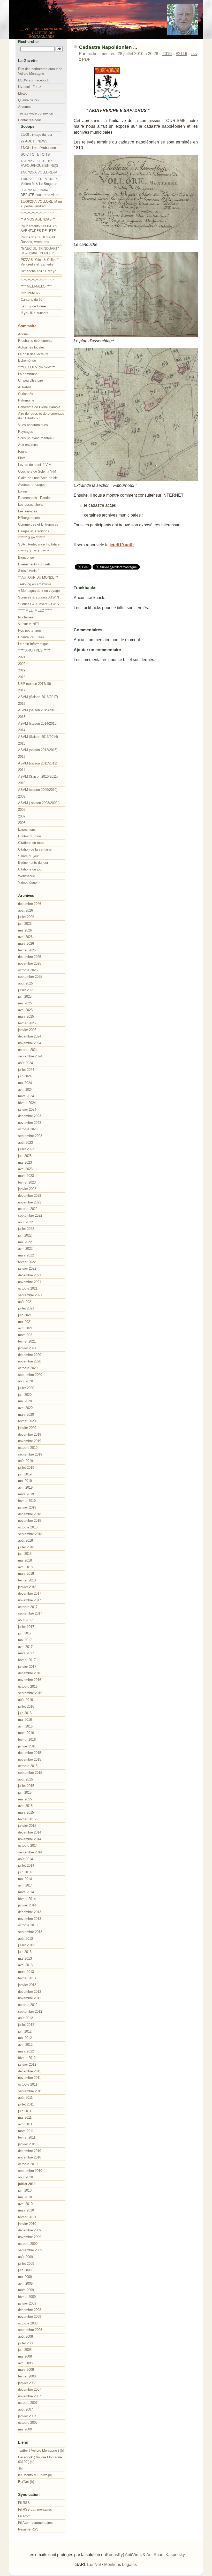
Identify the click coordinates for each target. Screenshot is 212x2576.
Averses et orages (32, 485)
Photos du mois (30, 836)
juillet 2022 (26, 1229)
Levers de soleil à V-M (35, 465)
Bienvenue (26, 558)
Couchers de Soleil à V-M (37, 471)
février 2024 (27, 1103)
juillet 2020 (26, 1388)
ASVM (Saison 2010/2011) (38, 776)
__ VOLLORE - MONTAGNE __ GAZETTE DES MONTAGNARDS (41, 33)
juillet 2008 (26, 2343)
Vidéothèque (27, 882)
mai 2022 (25, 1242)
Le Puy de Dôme (33, 306)
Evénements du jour (33, 863)
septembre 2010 (30, 2171)
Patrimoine (26, 400)
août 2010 (25, 2177)
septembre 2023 (30, 1136)
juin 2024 (25, 1076)
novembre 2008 (30, 2317)
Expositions (27, 829)
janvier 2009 (27, 2303)
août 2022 (25, 1222)
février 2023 (27, 1182)
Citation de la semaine (35, 849)
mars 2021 (26, 1335)
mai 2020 (25, 1401)
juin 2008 (25, 2350)
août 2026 (25, 910)
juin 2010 (25, 2190)
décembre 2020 (30, 1355)
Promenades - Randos (35, 498)
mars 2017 (26, 1653)
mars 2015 (26, 1812)
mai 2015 (25, 1799)
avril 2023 (25, 1169)
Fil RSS (24, 2503)
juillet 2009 (26, 2264)
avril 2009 (25, 2283)
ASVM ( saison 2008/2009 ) (39, 803)
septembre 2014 (30, 1852)
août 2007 (25, 2409)
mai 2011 (25, 2117)
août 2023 (25, 1143)
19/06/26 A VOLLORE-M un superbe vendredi (41, 204)
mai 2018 (25, 1560)
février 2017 (27, 1660)
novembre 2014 (30, 1839)
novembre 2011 (29, 2078)
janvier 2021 (27, 1348)
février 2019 (27, 1501)
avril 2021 (25, 1328)
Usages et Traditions (34, 531)
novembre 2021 (30, 1282)
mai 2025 (25, 1003)
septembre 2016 (30, 1693)
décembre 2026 (30, 904)
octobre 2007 (28, 2403)
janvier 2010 (27, 2224)
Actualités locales (31, 347)
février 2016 (27, 1740)
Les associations (31, 505)
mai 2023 (25, 1162)
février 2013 (27, 1978)
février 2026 (27, 950)
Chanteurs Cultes (31, 637)
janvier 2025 (27, 1030)
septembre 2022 (30, 1215)
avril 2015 (25, 1806)
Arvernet (24, 107)
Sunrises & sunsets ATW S (39, 604)
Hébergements (29, 518)
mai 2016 (25, 1720)
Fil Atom (24, 2516)
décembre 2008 (30, 2310)
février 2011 (27, 2137)
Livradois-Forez (30, 87)
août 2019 (25, 1461)
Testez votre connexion (36, 113)
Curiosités (26, 394)
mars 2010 (26, 2210)
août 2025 (25, 983)
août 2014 (25, 1859)
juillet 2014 (26, 1865)
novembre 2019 (30, 1441)
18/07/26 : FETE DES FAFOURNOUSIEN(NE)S (40, 164)
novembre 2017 (30, 1600)
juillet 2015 (26, 1786)
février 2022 (27, 1262)
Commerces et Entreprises (38, 524)
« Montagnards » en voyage (39, 591)
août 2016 (25, 1700)
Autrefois (25, 387)
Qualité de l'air (29, 100)
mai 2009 (25, 2277)
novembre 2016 (30, 1680)
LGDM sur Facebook (34, 80)
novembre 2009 (30, 2237)
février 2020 (27, 1421)
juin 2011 (25, 2111)
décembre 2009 (30, 2230)
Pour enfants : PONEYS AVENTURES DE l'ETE (39, 228)
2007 (22, 816)
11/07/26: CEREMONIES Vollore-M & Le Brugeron (39, 181)
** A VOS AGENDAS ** (38, 219)
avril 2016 (25, 1726)
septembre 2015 (30, 1773)
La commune (28, 374)
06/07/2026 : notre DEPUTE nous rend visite (40, 192)
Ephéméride (27, 361)
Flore (22, 458)
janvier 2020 (27, 1428)
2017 (22, 690)
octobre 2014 (28, 1846)
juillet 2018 (26, 1547)
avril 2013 (25, 1965)
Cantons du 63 (32, 300)
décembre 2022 (30, 1196)
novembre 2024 (30, 1043)
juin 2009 (25, 2270)
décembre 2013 (30, 1912)
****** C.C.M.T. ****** (34, 551)
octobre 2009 (28, 2244)
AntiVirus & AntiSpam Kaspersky (155, 2555)
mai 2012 (25, 2038)
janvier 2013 (27, 1985)
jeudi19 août (122, 545)
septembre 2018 (30, 1534)
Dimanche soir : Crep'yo (39, 271)
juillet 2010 (27, 2184)
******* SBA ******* (32, 538)
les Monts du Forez (33, 2475)
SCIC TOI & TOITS (35, 154)
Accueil (24, 334)
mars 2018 (26, 1574)
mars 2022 (26, 1255)
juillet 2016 (26, 1706)
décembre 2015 (30, 1753)
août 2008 (25, 2336)
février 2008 (27, 2376)
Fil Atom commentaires (35, 2523)
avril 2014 (25, 1885)
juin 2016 (25, 1713)
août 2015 (25, 1779)
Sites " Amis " (29, 571)
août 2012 (25, 2018)
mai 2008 (25, 2356)
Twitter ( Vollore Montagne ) (39, 2450)
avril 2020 (25, 1408)
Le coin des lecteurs (33, 354)
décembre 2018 (30, 1514)
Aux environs (28, 445)
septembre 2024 (30, 1056)
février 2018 (27, 1580)
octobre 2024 (28, 1050)
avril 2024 (25, 1090)
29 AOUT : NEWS (34, 141)
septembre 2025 (30, 977)
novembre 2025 (30, 963)
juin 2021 (25, 1315)
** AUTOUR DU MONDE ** (38, 577)
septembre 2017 (30, 1613)
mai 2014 (25, 1879)
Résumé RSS (28, 2529)
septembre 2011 (30, 2091)
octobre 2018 (28, 1527)
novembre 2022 (30, 1202)
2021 (22, 657)
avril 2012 (25, 2045)
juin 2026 (25, 924)
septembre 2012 (30, 2011)
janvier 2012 (27, 2064)
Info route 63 (30, 293)
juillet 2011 (26, 2104)
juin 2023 (25, 1156)
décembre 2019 (30, 1434)
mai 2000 (25, 2429)
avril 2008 (25, 2363)
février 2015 (27, 1819)
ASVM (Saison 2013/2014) (38, 737)
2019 (22, 670)
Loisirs (23, 491)
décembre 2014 (30, 1832)
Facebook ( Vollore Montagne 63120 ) (40, 2460)
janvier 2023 (27, 1189)
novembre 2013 (30, 1919)
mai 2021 (25, 1322)
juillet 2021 (26, 1308)
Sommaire (27, 326)
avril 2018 (25, 1567)
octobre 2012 (28, 2005)
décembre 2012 (30, 1992)
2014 (22, 730)
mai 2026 (25, 930)
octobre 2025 (28, 970)
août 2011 (25, 2098)
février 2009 (27, 2297)
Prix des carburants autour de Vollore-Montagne (40, 71)
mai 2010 (25, 2197)
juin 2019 (25, 1474)
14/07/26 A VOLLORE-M (39, 172)
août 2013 (25, 1939)
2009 (22, 796)
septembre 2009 (30, 2250)
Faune (23, 452)
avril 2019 (25, 1487)
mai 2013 (25, 1958)
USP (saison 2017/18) (35, 684)
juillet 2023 (26, 1149)
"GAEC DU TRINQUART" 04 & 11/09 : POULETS (40, 251)
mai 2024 (25, 1083)
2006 (22, 823)
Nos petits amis (30, 630)
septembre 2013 (30, 1932)
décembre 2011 (29, 2071)
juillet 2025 (26, 990)
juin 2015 (25, 1793)
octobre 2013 (28, 1925)
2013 (22, 743)
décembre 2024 (30, 1036)
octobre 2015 (28, 1766)
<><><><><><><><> (37, 213)
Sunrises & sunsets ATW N (39, 597)
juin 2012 (25, 2031)
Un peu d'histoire (31, 380)
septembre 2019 (30, 1454)
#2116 (181, 54)
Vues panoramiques (33, 425)
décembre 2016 (30, 1673)
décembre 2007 (30, 2389)
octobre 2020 (28, 1368)
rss (194, 54)
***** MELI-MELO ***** (35, 611)
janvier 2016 (27, 1746)
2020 (22, 664)
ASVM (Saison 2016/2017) (38, 697)
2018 (22, 677)
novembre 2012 (30, 1998)
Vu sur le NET (29, 624)
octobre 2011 (28, 2084)
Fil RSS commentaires (35, 2509)
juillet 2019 (26, 1468)
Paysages (26, 432)
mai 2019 (25, 1481)
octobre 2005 (28, 2423)
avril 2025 (25, 1010)
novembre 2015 (30, 1759)
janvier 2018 (27, 1587)
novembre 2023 (30, 1123)
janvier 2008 (27, 2383)
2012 (22, 757)
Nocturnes (26, 617)
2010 (167, 54)
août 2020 (25, 1381)
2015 (22, 717)
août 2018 (25, 1540)
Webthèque (26, 876)
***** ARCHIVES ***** (34, 650)
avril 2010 (25, 2204)
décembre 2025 (30, 957)
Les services (28, 511)
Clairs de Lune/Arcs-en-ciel (38, 478)
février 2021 (27, 1341)
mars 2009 (26, 2290)
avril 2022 (25, 1249)
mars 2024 (26, 1096)
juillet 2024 (26, 1070)
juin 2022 (25, 1235)
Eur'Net (24, 2482)
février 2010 (27, 2217)
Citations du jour (30, 869)
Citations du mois (31, 843)
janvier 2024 (27, 1109)
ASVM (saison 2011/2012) (38, 763)
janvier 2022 (27, 1268)
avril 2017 (25, 1647)
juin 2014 (25, 1872)
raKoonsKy (113, 2555)
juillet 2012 (26, 2025)
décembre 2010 (30, 2151)
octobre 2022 (28, 1209)
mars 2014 (26, 1892)
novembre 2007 (30, 2396)
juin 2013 (25, 1952)
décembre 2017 (30, 1593)
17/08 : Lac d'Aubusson (38, 148)
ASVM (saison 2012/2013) (38, 750)
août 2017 (25, 1620)
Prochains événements (35, 341)
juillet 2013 (26, 1945)
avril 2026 (25, 937)
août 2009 (25, 2257)
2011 (22, 770)
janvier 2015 (27, 1826)
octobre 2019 (28, 1448)
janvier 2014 (27, 1905)
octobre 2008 (28, 2323)
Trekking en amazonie (35, 584)
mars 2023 (26, 1176)
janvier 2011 (27, 2144)
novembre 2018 (30, 1521)
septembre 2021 (30, 1295)
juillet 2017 (26, 1627)
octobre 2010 (28, 2164)
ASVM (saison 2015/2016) (38, 710)
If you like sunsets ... (37, 313)
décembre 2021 (30, 1275)
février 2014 (27, 1899)
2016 (22, 704)
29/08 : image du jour (36, 135)
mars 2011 (26, 2131)
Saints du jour (28, 856)
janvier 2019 (27, 1507)
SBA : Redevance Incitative (39, 544)
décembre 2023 (30, 1116)
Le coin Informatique (33, 644)
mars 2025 (26, 1016)
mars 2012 (26, 2051)
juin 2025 (25, 997)
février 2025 (27, 1023)
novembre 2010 (30, 2157)
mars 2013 (26, 1972)
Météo (23, 93)
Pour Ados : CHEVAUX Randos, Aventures (38, 240)
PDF (86, 59)
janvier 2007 (27, 2416)
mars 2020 (26, 1415)
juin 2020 (25, 1395)
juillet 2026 (26, 917)
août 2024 (25, 1063)
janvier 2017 (27, 1667)
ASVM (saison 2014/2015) (38, 723)
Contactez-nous (30, 120)
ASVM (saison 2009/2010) (38, 790)
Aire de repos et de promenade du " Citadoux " (41, 416)
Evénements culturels (34, 564)
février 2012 (27, 2058)
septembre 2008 (30, 2330)
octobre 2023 (28, 1129)
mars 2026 (26, 944)
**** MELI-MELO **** (36, 286)
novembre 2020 (30, 1361)
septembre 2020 (30, 1375)
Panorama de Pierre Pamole (39, 407)
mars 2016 (26, 1733)
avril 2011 (25, 2124)
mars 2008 (26, 2370)
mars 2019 (26, 1494)
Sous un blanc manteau (36, 438)
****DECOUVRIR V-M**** (37, 367)
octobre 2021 (28, 1288)
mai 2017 (25, 1640)
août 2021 (25, 1302)
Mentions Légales (120, 2564)
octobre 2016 (28, 1687)
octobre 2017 (28, 1607)
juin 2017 (25, 1633)
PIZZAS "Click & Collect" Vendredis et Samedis (40, 262)
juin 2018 (25, 1554)
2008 (22, 810)
